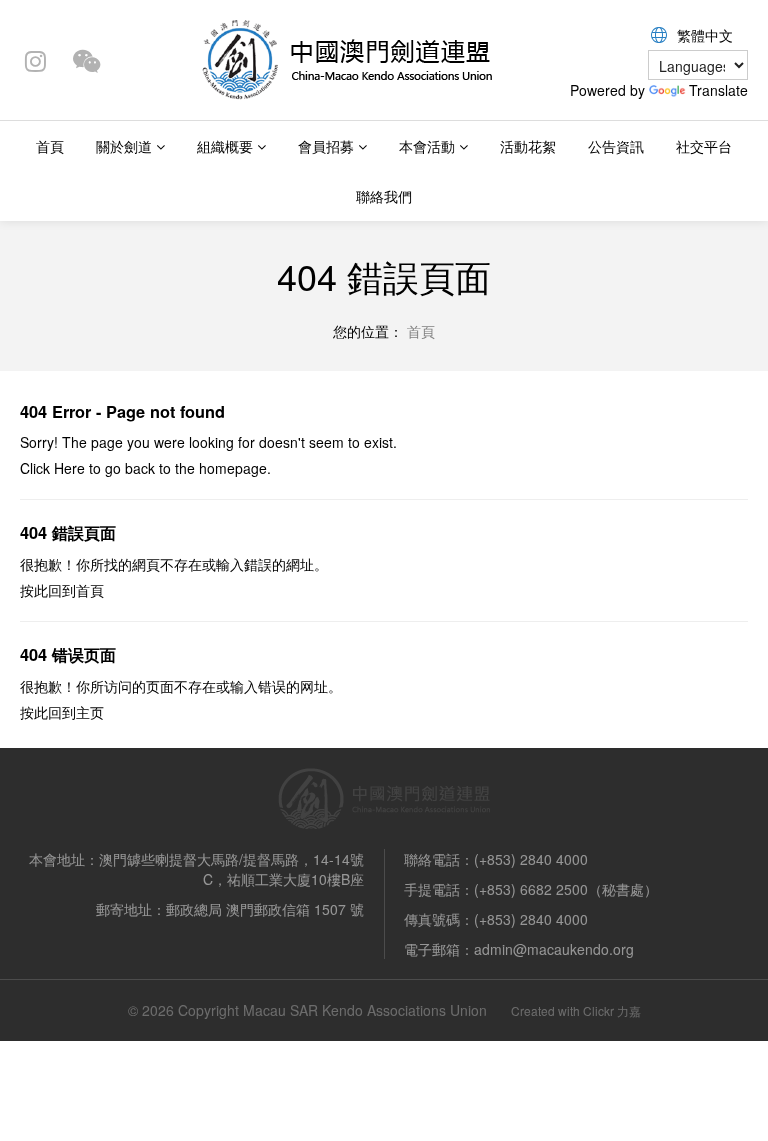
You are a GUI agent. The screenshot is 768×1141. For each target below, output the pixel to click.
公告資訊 (616, 146)
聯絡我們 (384, 196)
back (140, 468)
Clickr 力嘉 (612, 1010)
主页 (90, 712)
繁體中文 (705, 35)
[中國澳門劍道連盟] (346, 58)
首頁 (50, 146)
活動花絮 (528, 146)
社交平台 (704, 146)
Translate (718, 90)
